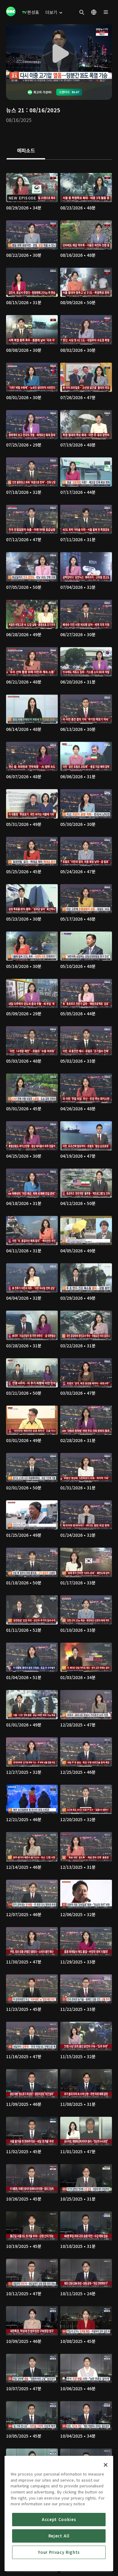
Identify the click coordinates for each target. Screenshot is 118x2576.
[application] (59, 54)
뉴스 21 (15, 110)
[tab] (26, 151)
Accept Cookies (59, 2519)
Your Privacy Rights (59, 2552)
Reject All (59, 2536)
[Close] (106, 2465)
